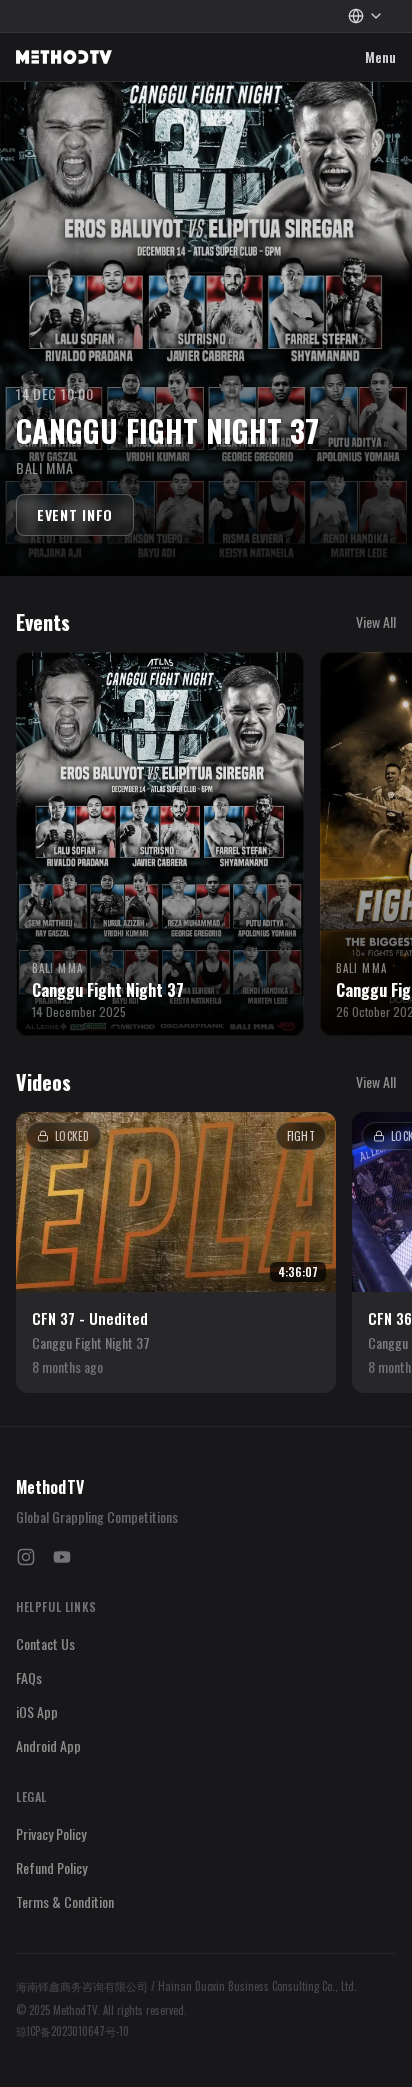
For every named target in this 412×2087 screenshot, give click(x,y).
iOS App (37, 1711)
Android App (48, 1745)
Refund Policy (51, 1867)
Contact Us (45, 1643)
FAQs (29, 1677)
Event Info (75, 514)
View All (376, 622)
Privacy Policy (51, 1833)
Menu (380, 59)
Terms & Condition (65, 1901)
